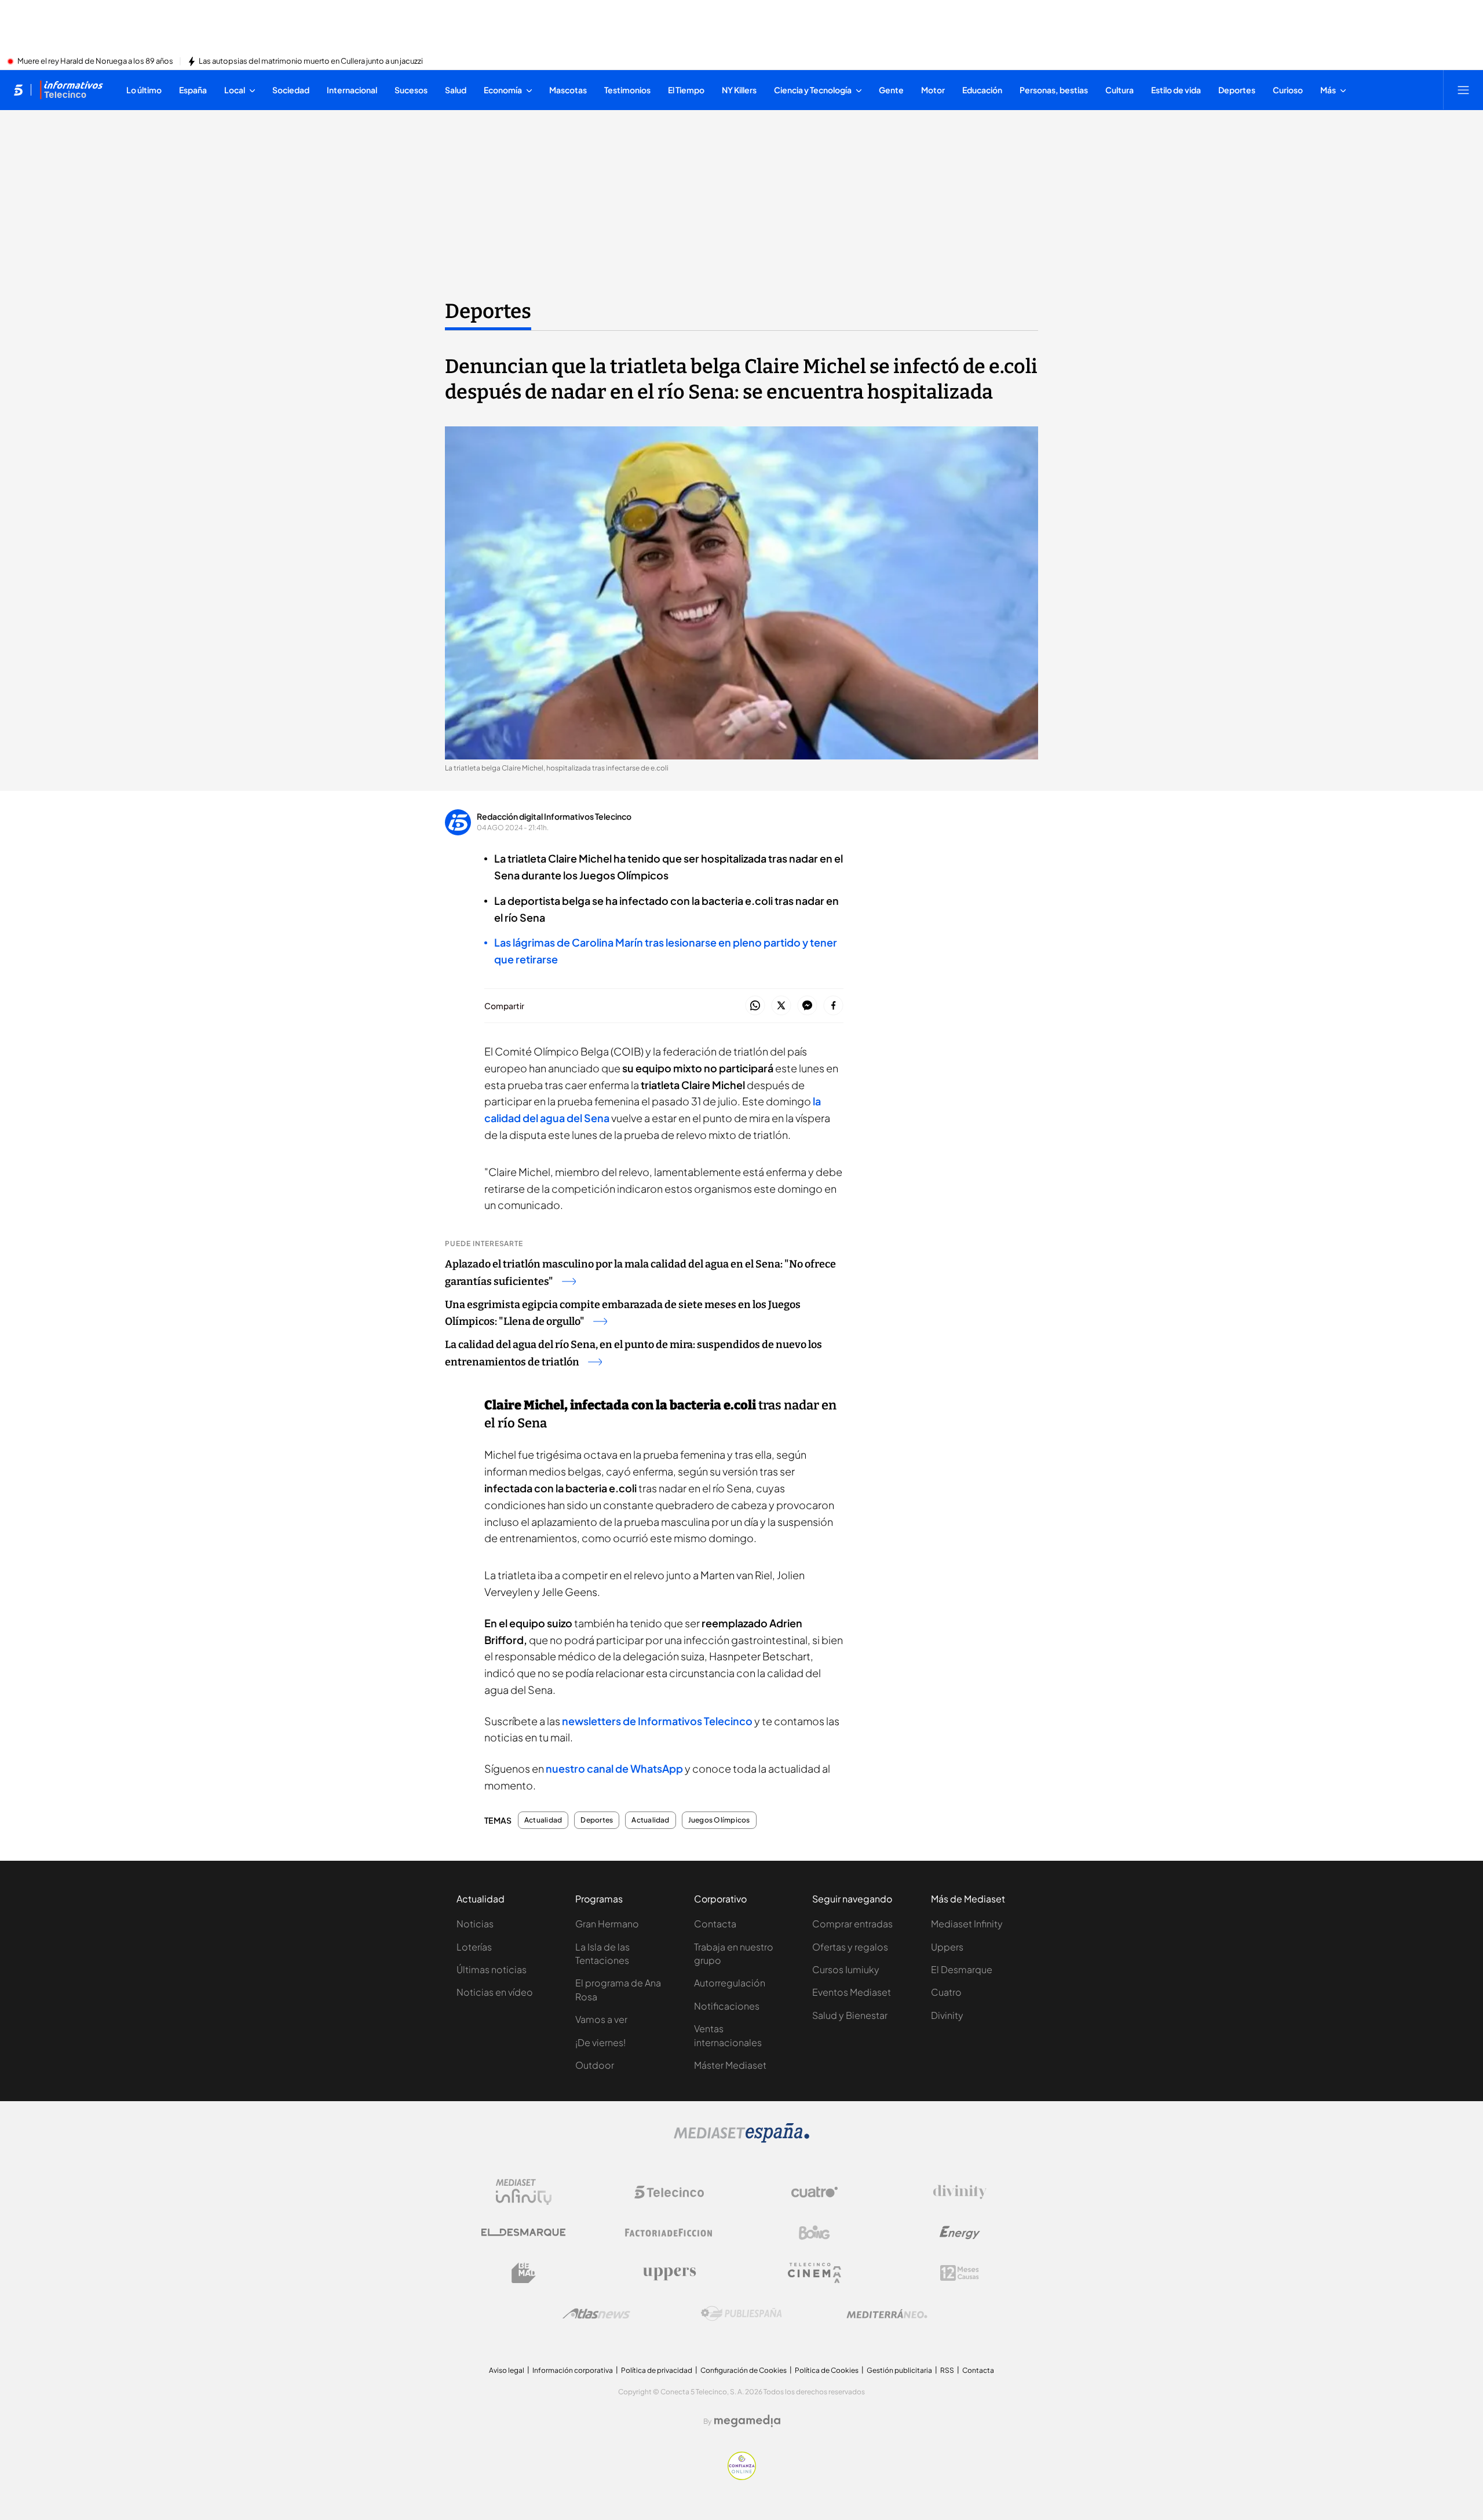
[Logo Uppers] (669, 2273)
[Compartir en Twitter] (781, 1006)
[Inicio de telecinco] (18, 90)
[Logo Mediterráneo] (887, 2314)
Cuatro (946, 1992)
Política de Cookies (827, 2370)
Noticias (475, 1924)
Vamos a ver (601, 2019)
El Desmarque (962, 1969)
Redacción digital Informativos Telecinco (554, 816)
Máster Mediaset (730, 2065)
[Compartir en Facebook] (833, 1006)
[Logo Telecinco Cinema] (814, 2273)
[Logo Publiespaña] (741, 2314)
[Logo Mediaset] (741, 2139)
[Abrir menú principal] (1463, 90)
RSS (947, 2370)
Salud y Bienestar (850, 2015)
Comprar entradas (852, 1924)
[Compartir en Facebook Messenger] (807, 1006)
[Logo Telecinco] (669, 2192)
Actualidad (543, 1820)
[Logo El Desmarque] (523, 2232)
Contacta (715, 1924)
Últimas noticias (492, 1969)
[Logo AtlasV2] (596, 2313)
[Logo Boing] (814, 2233)
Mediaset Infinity (967, 1924)
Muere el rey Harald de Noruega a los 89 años (95, 61)
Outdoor (595, 2065)
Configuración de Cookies (744, 2370)
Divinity (947, 2015)
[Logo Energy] (960, 2233)
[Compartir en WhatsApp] (755, 1006)
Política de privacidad (657, 2370)
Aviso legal (507, 2370)
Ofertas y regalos (850, 1947)
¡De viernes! (600, 2042)
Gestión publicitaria (899, 2370)
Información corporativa (573, 2370)
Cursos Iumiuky (846, 1969)
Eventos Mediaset (852, 1992)
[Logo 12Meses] (960, 2273)
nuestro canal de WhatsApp (614, 1768)
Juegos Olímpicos (719, 1820)
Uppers (947, 1947)
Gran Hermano (607, 1924)
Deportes (488, 311)
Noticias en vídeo (495, 1992)
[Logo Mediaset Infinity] (524, 2192)
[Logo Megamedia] (747, 2421)
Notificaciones (727, 2006)
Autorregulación (730, 1983)
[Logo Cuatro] (814, 2192)
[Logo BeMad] (524, 2273)
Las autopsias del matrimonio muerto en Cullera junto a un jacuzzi (311, 61)
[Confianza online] (742, 2477)
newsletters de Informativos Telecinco (657, 1721)
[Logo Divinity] (960, 2192)
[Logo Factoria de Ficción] (669, 2233)
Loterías (474, 1947)
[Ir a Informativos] (71, 90)
